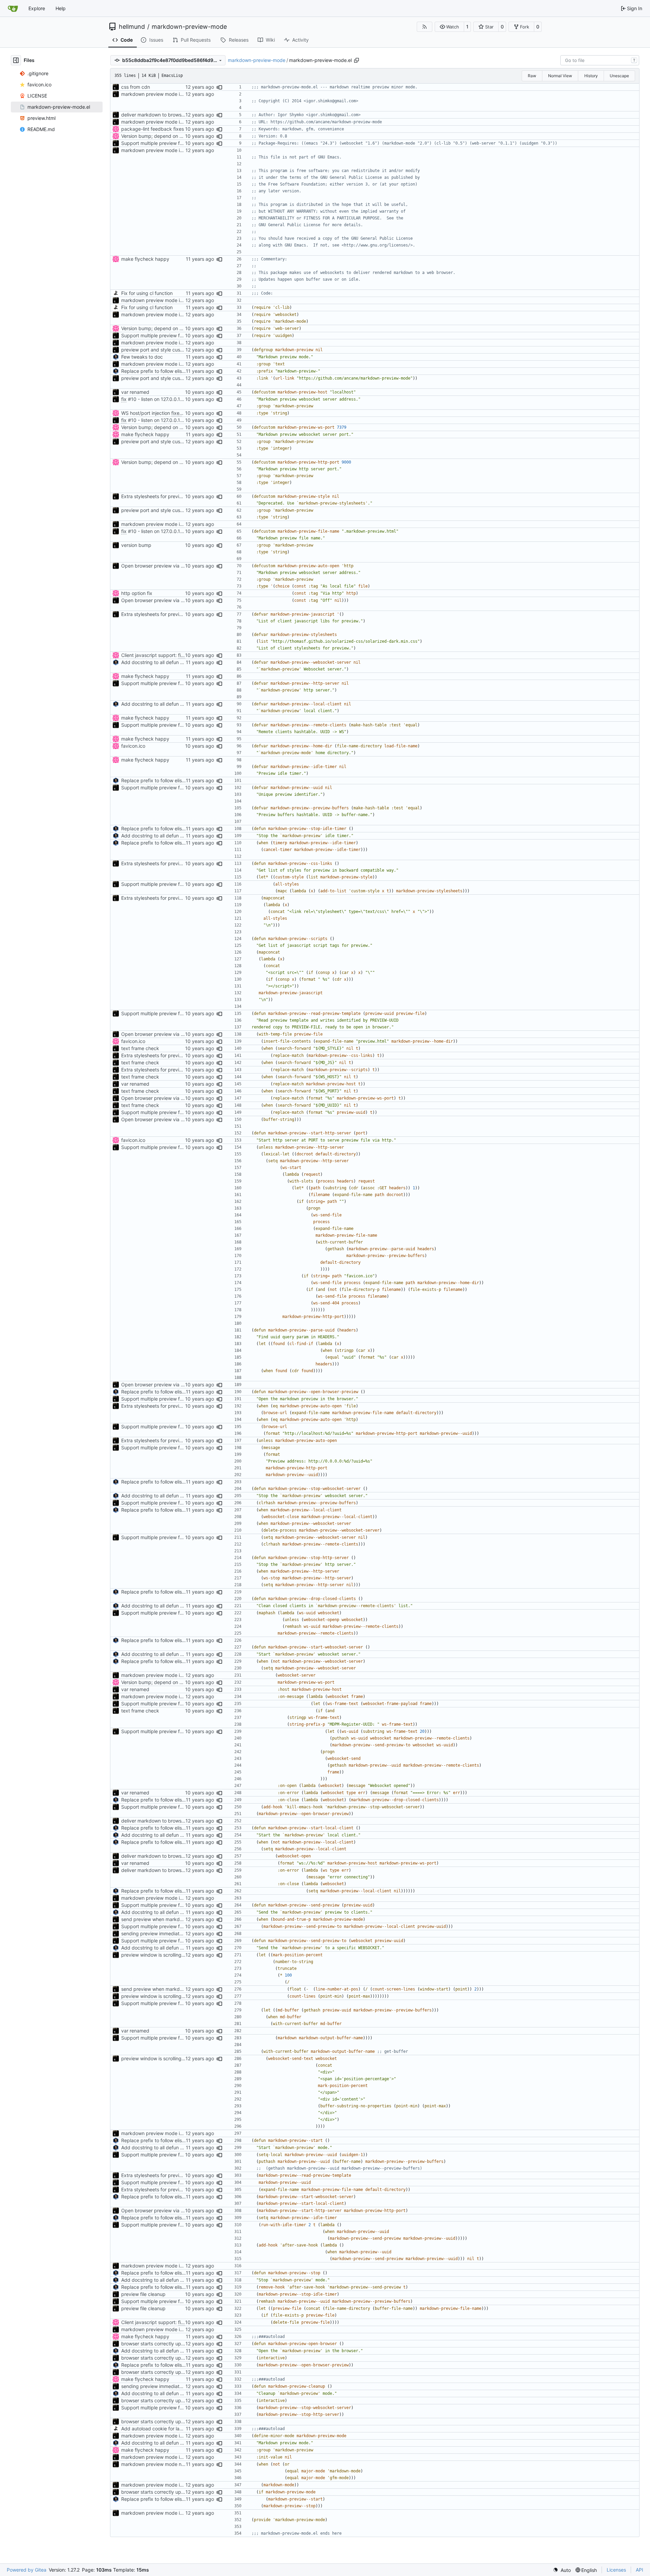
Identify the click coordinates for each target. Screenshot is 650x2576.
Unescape (619, 76)
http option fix (137, 593)
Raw (532, 76)
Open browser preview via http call (160, 566)
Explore (37, 8)
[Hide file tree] (16, 60)
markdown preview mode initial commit (164, 94)
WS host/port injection (146, 413)
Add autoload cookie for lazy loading (162, 2429)
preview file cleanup (143, 2294)
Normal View (560, 76)
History (591, 76)
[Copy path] (356, 60)
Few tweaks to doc (142, 357)
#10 (132, 399)
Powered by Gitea (27, 2570)
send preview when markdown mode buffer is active (179, 1919)
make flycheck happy (145, 259)
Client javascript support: (150, 655)
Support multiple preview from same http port (172, 143)
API (640, 2570)
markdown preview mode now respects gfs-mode (176, 2464)
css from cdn (136, 87)
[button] (449, 27)
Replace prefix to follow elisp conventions (167, 371)
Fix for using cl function (147, 293)
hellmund (132, 27)
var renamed (135, 392)
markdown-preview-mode (189, 27)
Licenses (616, 2570)
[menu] (562, 2570)
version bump (136, 545)
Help (61, 8)
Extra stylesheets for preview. (155, 496)
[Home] (13, 8)
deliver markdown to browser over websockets (173, 115)
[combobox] (600, 60)
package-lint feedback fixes (153, 129)
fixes (177, 413)
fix (124, 399)
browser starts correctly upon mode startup (169, 2344)
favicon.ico (133, 746)
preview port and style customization (162, 350)
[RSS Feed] (425, 27)
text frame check (140, 1048)
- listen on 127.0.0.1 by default (170, 399)
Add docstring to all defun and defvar (163, 662)
